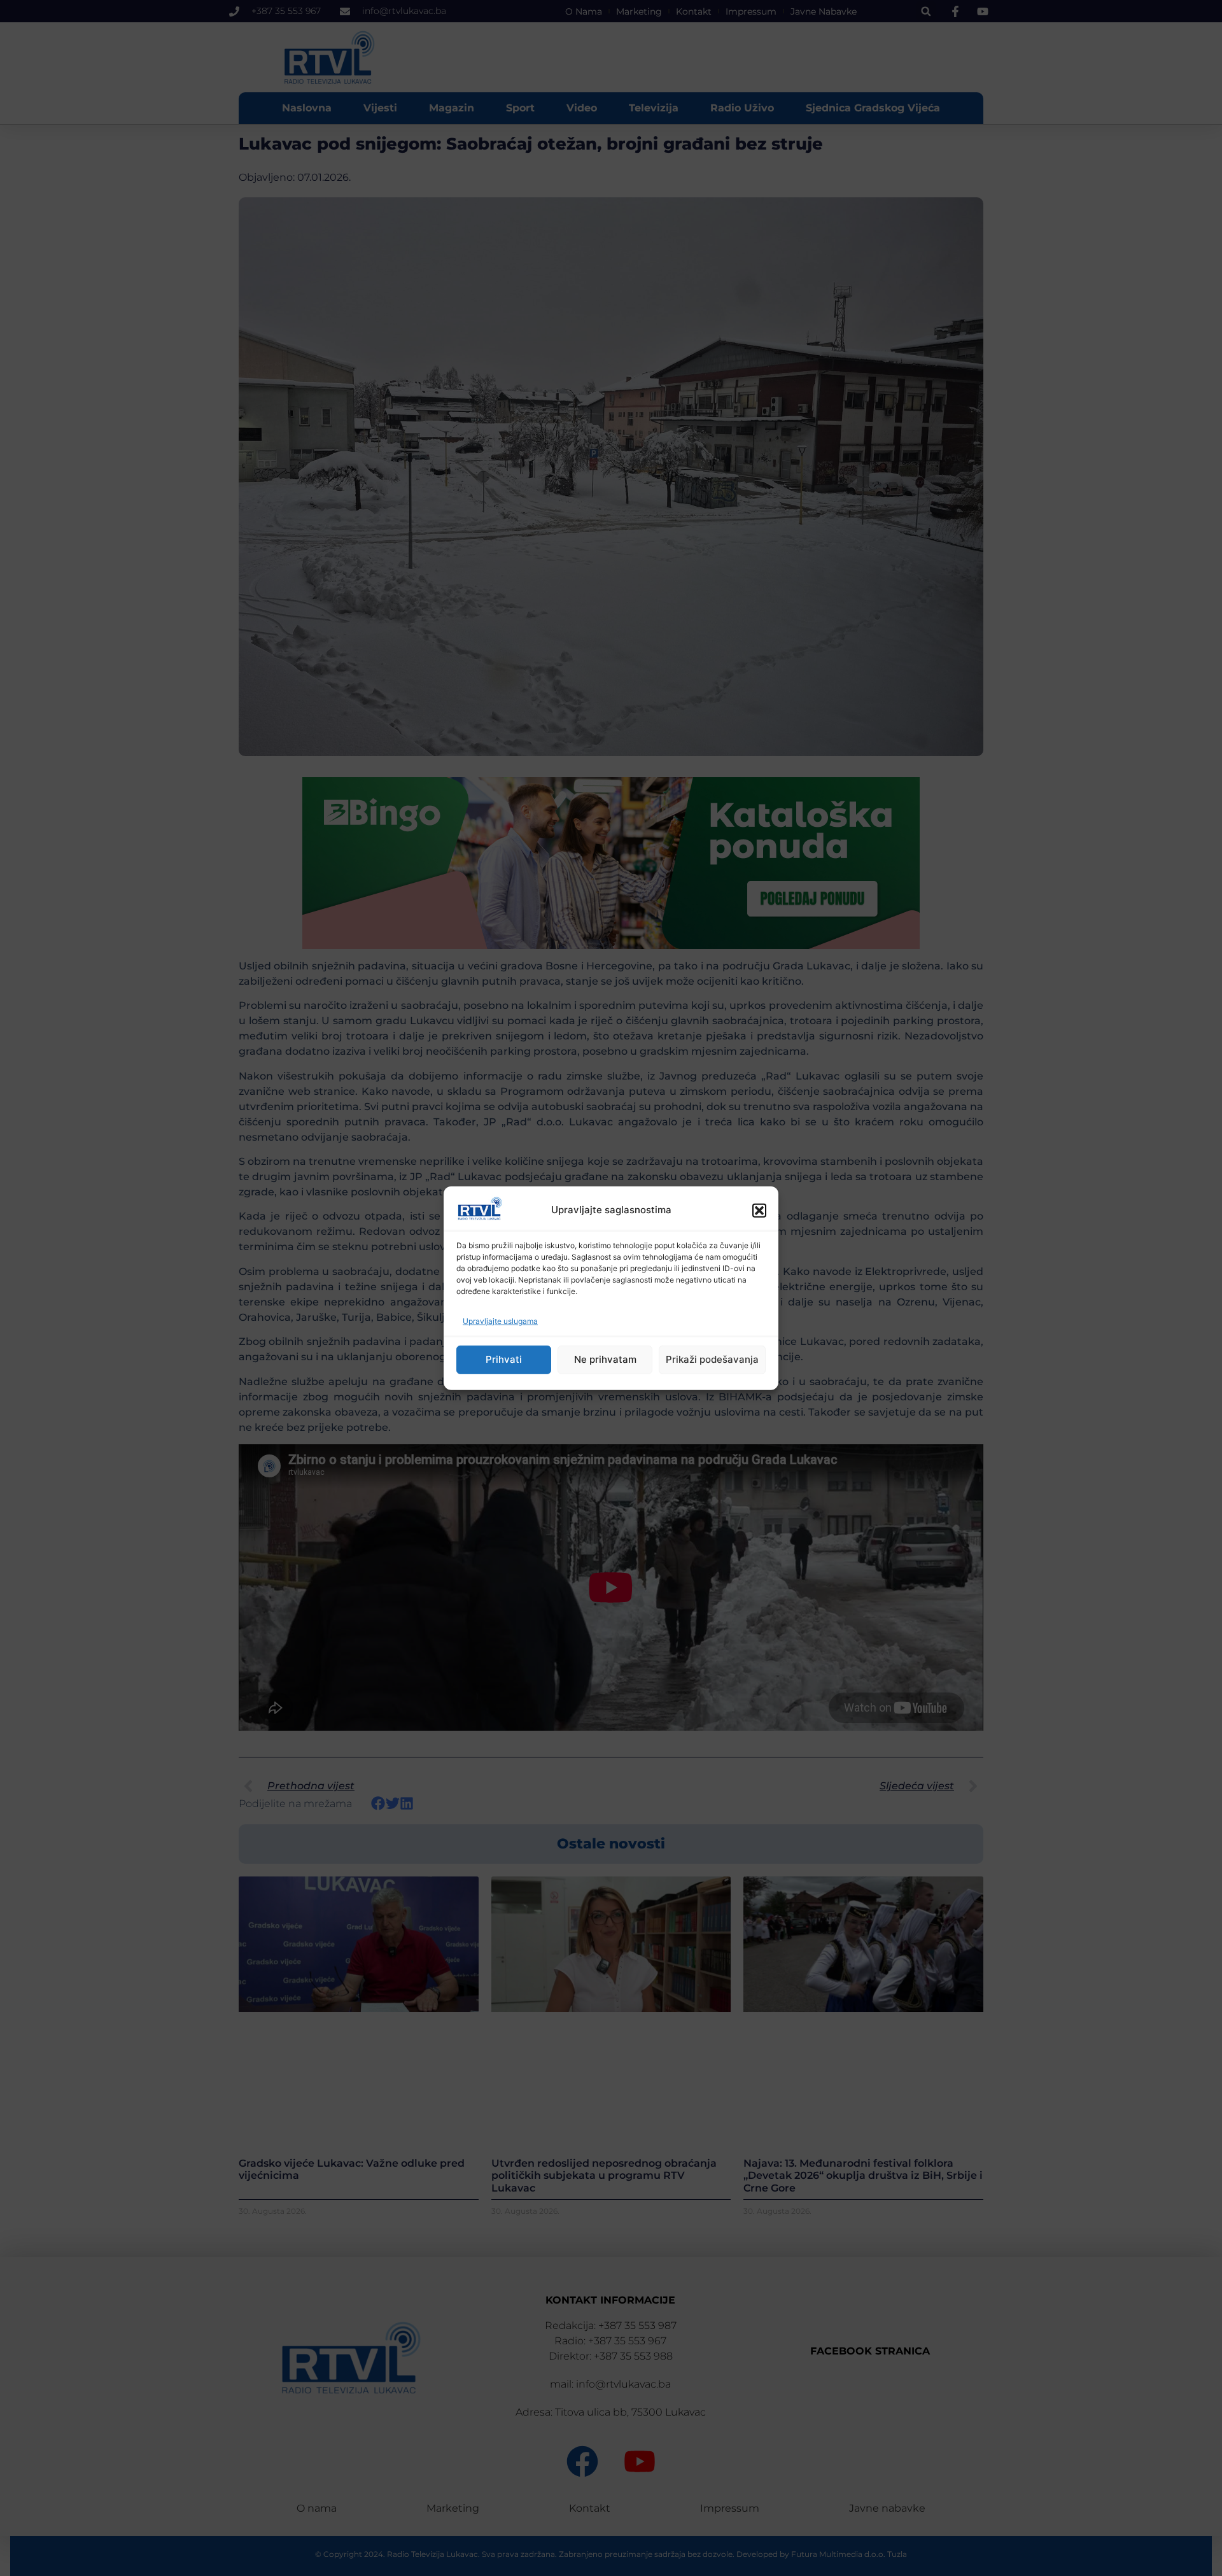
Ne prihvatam (605, 1359)
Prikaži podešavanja (712, 1359)
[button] (759, 1210)
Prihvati (504, 1359)
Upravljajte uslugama (500, 1321)
